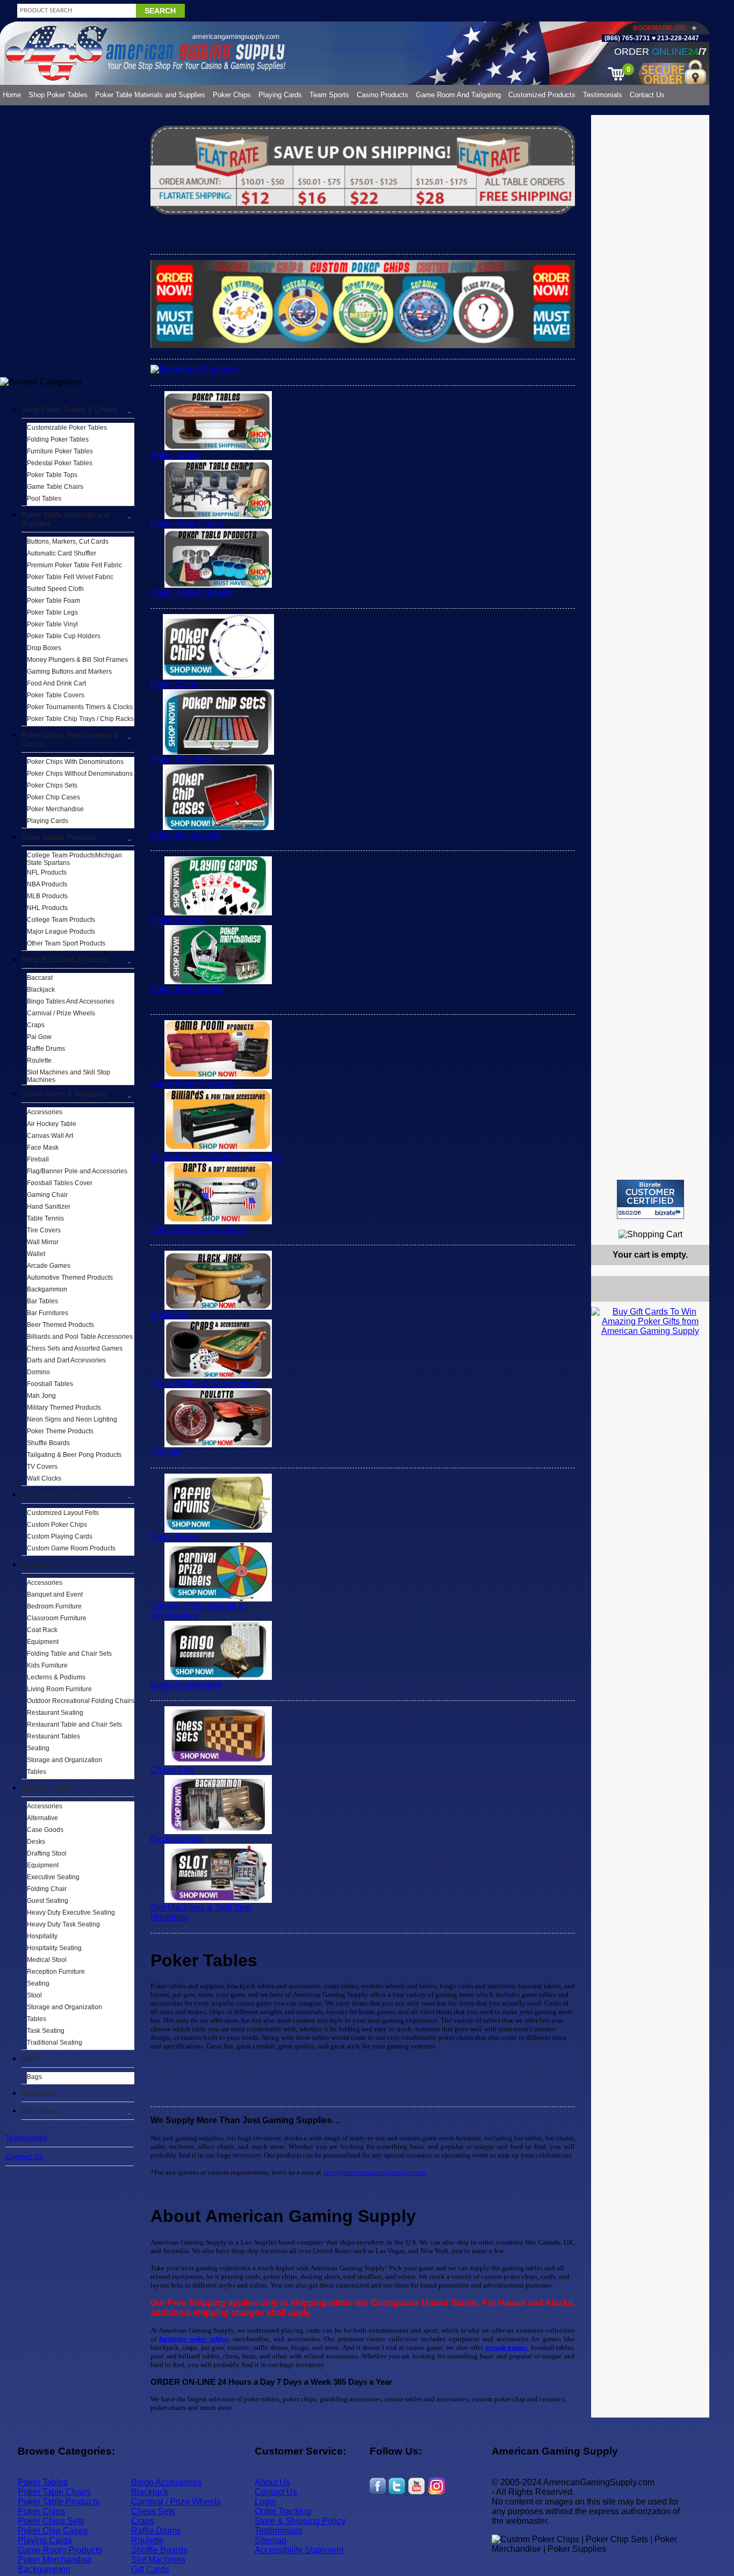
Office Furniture (48, 1788)
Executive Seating (53, 1877)
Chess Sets (172, 1770)
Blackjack (41, 990)
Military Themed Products (64, 1408)
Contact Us (647, 95)
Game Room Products (193, 1084)
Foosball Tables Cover (60, 1183)
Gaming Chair (47, 1195)
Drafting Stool (47, 1853)
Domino (38, 1372)
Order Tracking (283, 2511)
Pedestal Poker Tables (60, 463)
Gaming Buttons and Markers (69, 672)
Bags (34, 2077)
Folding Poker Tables (58, 439)
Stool (34, 1995)
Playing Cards (280, 95)
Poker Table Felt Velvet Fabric (70, 577)
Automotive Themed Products (70, 1278)
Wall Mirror (43, 1242)
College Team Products (61, 920)
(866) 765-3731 (627, 38)
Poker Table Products (191, 592)
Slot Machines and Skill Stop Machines (69, 1076)
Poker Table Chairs (187, 524)
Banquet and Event (55, 1594)
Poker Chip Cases (53, 797)
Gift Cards (39, 2093)
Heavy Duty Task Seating (63, 1924)
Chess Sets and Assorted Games (75, 1348)
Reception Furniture (56, 1972)
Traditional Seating (55, 2043)
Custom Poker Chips (57, 1525)
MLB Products (47, 896)
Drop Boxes (44, 648)
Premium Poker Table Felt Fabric (74, 565)
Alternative (42, 1818)
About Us (272, 2482)
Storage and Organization (64, 1760)
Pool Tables (44, 499)
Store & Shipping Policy (300, 2521)
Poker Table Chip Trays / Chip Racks (80, 719)
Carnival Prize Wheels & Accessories (197, 1611)
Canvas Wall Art (50, 1136)
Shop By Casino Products (65, 959)
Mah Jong (41, 1396)
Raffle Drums (46, 1049)
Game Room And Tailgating (458, 95)
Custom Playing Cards (60, 1536)
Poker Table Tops (52, 475)
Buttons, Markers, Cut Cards (68, 542)
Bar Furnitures (48, 1313)
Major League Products (61, 932)
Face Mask (43, 1148)
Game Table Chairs (55, 487)
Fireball (38, 1159)
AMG (30, 2059)
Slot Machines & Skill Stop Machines (201, 1912)
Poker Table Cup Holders (64, 636)
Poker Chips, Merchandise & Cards (70, 739)
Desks (36, 1842)
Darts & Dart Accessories (198, 1229)
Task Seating (46, 2031)
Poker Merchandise (55, 809)
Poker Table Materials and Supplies (150, 95)
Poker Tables (175, 455)
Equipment (43, 1642)
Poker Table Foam (53, 601)
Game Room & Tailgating (64, 1094)
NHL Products (47, 908)
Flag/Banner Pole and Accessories (77, 1171)
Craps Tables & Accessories (204, 1383)
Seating (38, 1748)
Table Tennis (45, 1218)
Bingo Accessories (186, 1684)
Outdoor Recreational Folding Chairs (81, 1701)
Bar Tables (42, 1301)
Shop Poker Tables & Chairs (69, 409)
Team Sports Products (59, 837)
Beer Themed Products (60, 1325)
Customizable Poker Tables (67, 428)
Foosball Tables (50, 1384)
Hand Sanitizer (49, 1207)
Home (12, 95)
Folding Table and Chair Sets (69, 1654)
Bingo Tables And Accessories (71, 1001)
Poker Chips (232, 95)
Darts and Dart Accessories (66, 1360)
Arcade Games (49, 1266)
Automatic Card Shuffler (62, 553)
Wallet (36, 1254)
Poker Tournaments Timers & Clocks (80, 707)
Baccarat (40, 978)
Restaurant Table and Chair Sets (74, 1724)
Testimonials (603, 95)
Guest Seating (48, 1901)
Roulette (39, 1060)
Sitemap (271, 2540)
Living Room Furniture (59, 1689)
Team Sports (329, 95)
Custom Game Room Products (71, 1548)
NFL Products (47, 872)
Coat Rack (42, 1630)
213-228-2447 (677, 38)
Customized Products (542, 95)
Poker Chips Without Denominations (80, 774)
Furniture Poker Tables (60, 451)
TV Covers (42, 1467)
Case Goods (45, 1830)
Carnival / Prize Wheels (61, 1013)
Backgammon (47, 1289)
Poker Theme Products (60, 1431)
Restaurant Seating (55, 1713)
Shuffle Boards (48, 1443)
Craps (36, 1025)
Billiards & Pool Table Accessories (216, 1156)
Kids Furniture (47, 1665)
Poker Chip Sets (182, 759)
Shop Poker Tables (58, 95)
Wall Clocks (44, 1478)
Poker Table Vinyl (52, 624)
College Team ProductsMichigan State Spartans (74, 859)
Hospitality (42, 1936)
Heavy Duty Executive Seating (71, 1913)
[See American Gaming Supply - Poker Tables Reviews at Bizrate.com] (650, 1199)
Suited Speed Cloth (55, 589)
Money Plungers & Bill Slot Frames (77, 660)
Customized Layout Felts (63, 1513)
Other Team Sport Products (66, 943)
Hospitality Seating (54, 1948)
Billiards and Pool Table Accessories (80, 1337)
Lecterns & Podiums (56, 1677)
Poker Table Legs (52, 612)
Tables (37, 1772)
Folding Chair (47, 1889)
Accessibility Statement (299, 2550)
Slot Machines (158, 2560)
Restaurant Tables (53, 1736)
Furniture (37, 1564)
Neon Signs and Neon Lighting (72, 1419)
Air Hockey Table (52, 1124)
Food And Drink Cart (56, 683)
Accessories (45, 1112)
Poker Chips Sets (52, 785)
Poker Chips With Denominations (75, 762)
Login (265, 2502)
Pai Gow (39, 1037)
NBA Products (47, 884)
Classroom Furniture (57, 1618)
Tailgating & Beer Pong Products (74, 1455)
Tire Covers (44, 1230)
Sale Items (39, 2111)
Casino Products (383, 95)
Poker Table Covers (56, 695)
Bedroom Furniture (54, 1606)
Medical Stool (47, 1960)
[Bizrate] (695, 1224)
